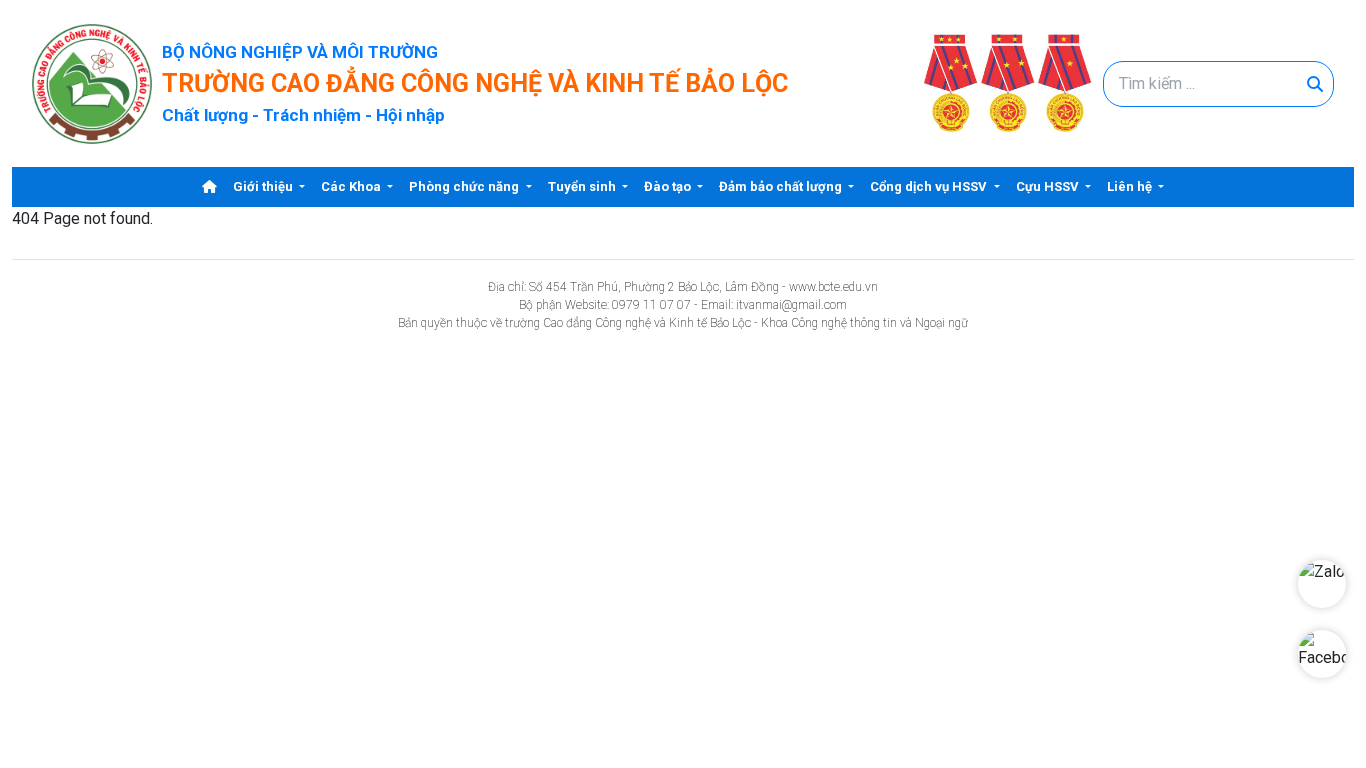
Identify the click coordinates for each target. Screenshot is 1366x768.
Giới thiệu (264, 186)
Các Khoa (352, 186)
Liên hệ (1131, 186)
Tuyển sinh (583, 186)
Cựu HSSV (1049, 186)
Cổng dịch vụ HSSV (930, 186)
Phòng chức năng (465, 186)
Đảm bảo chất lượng (782, 186)
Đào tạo (669, 186)
